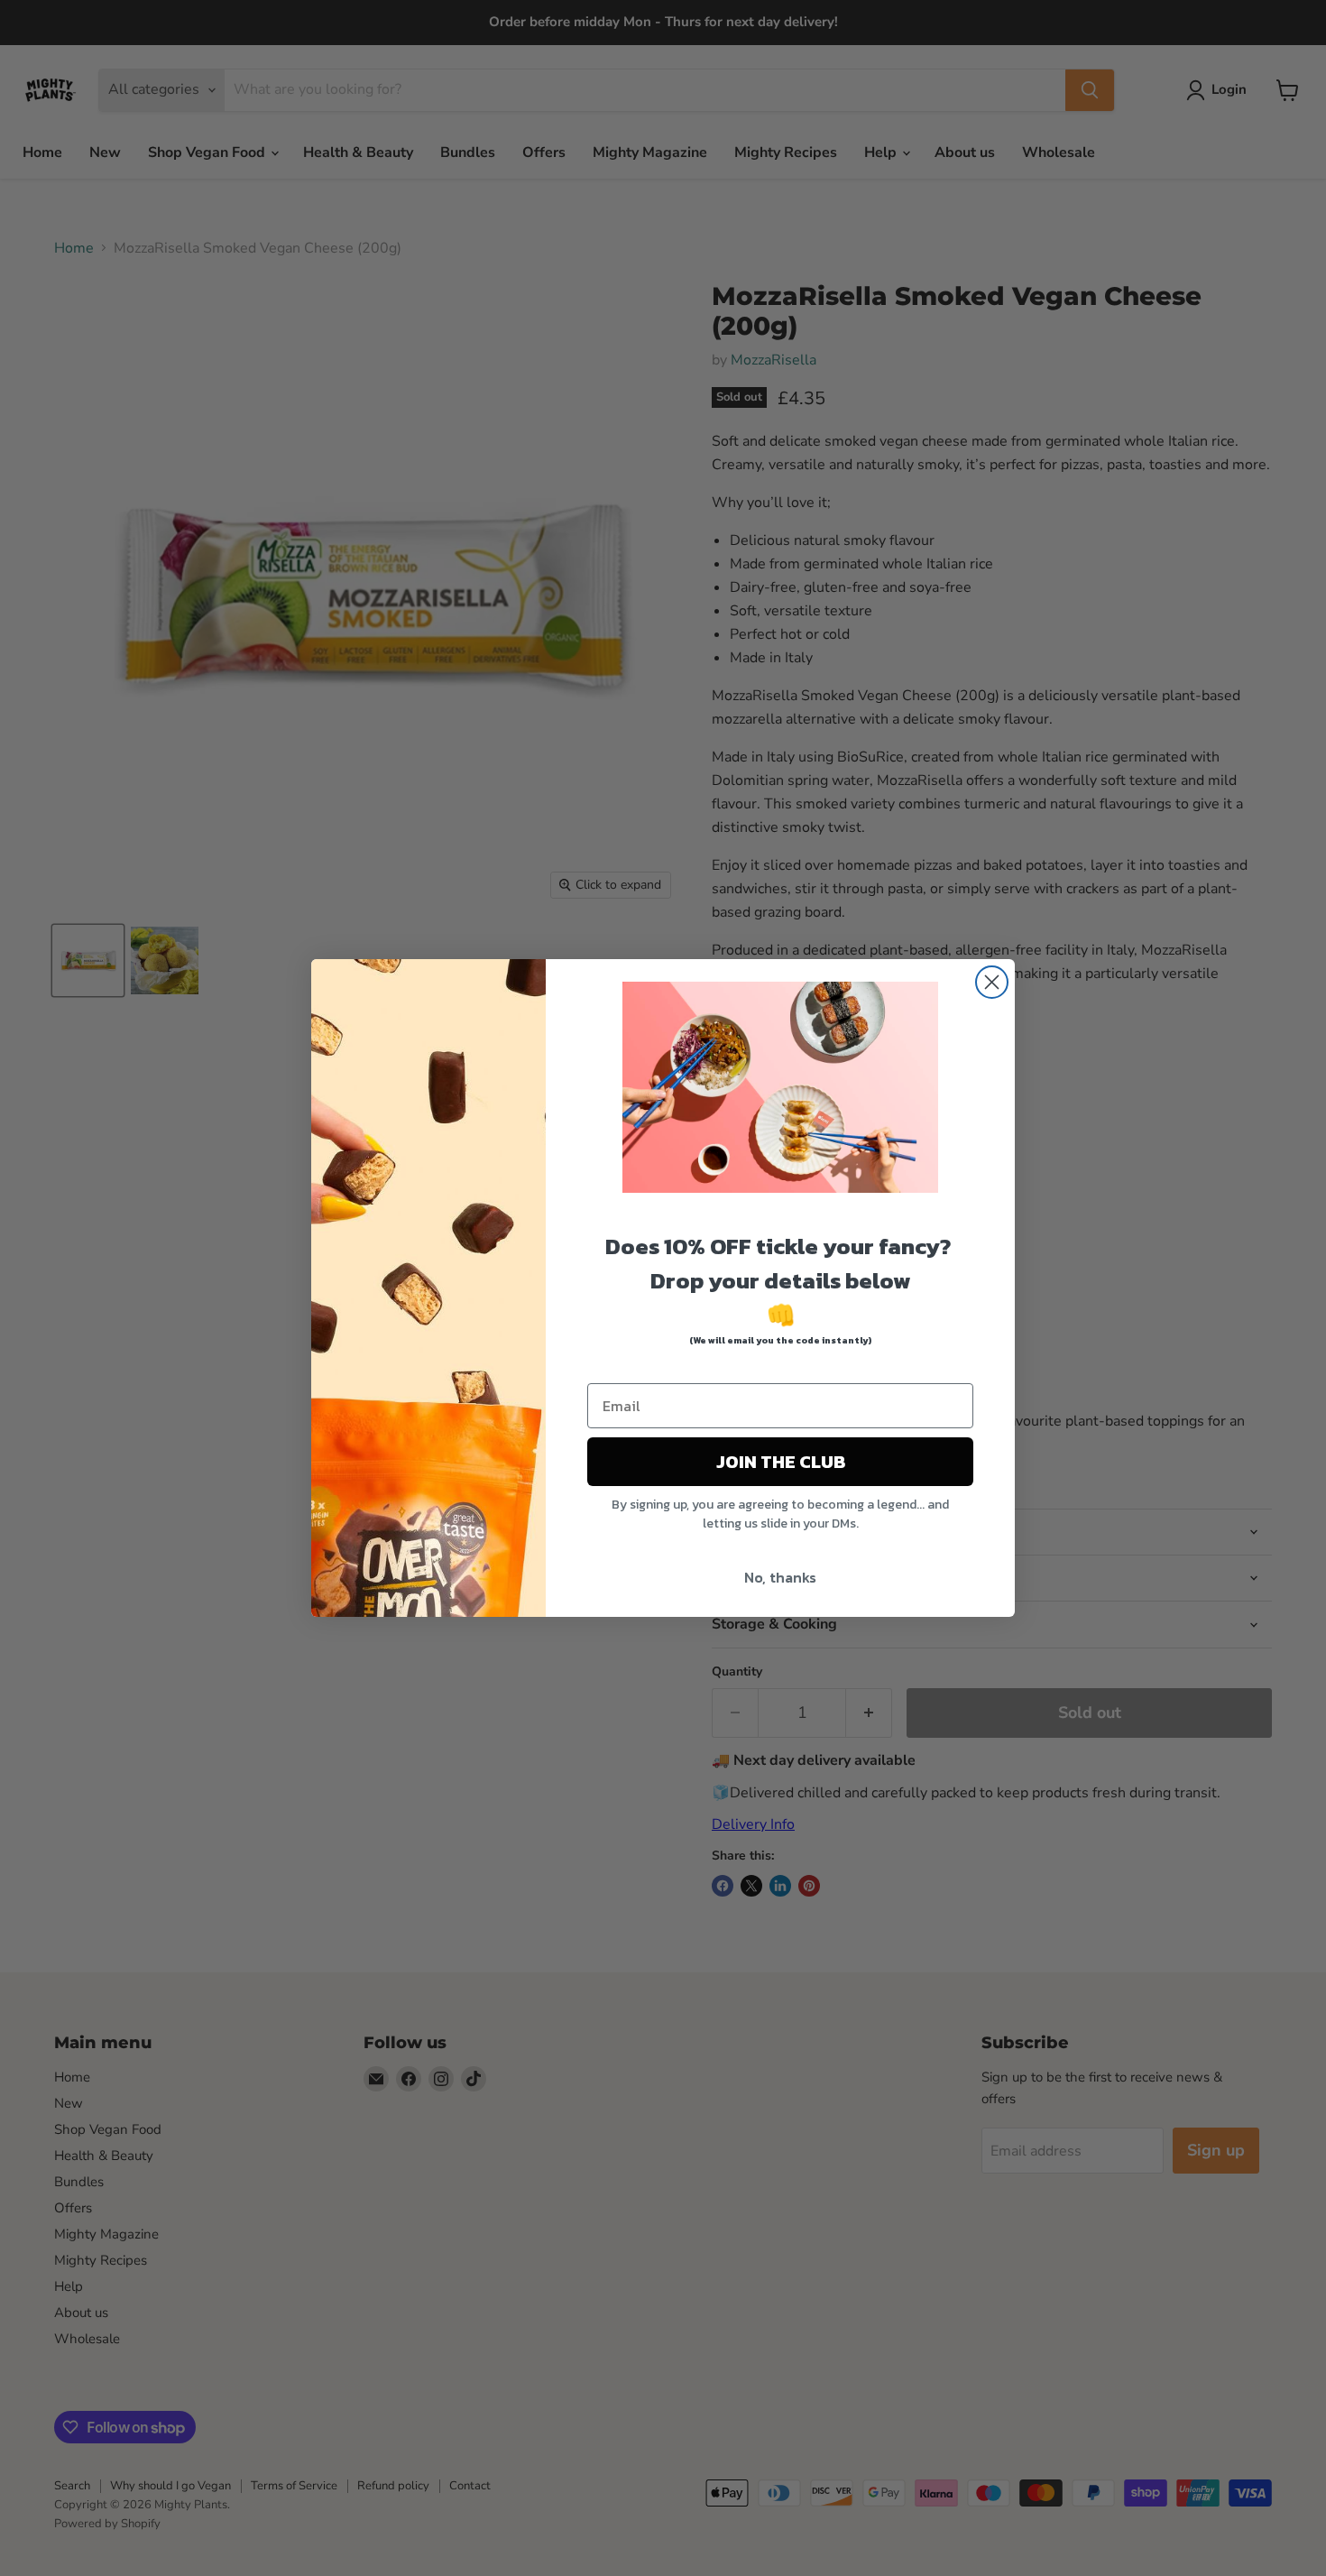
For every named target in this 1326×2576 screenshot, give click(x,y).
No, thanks (780, 1577)
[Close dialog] (992, 982)
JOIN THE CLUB (781, 1462)
